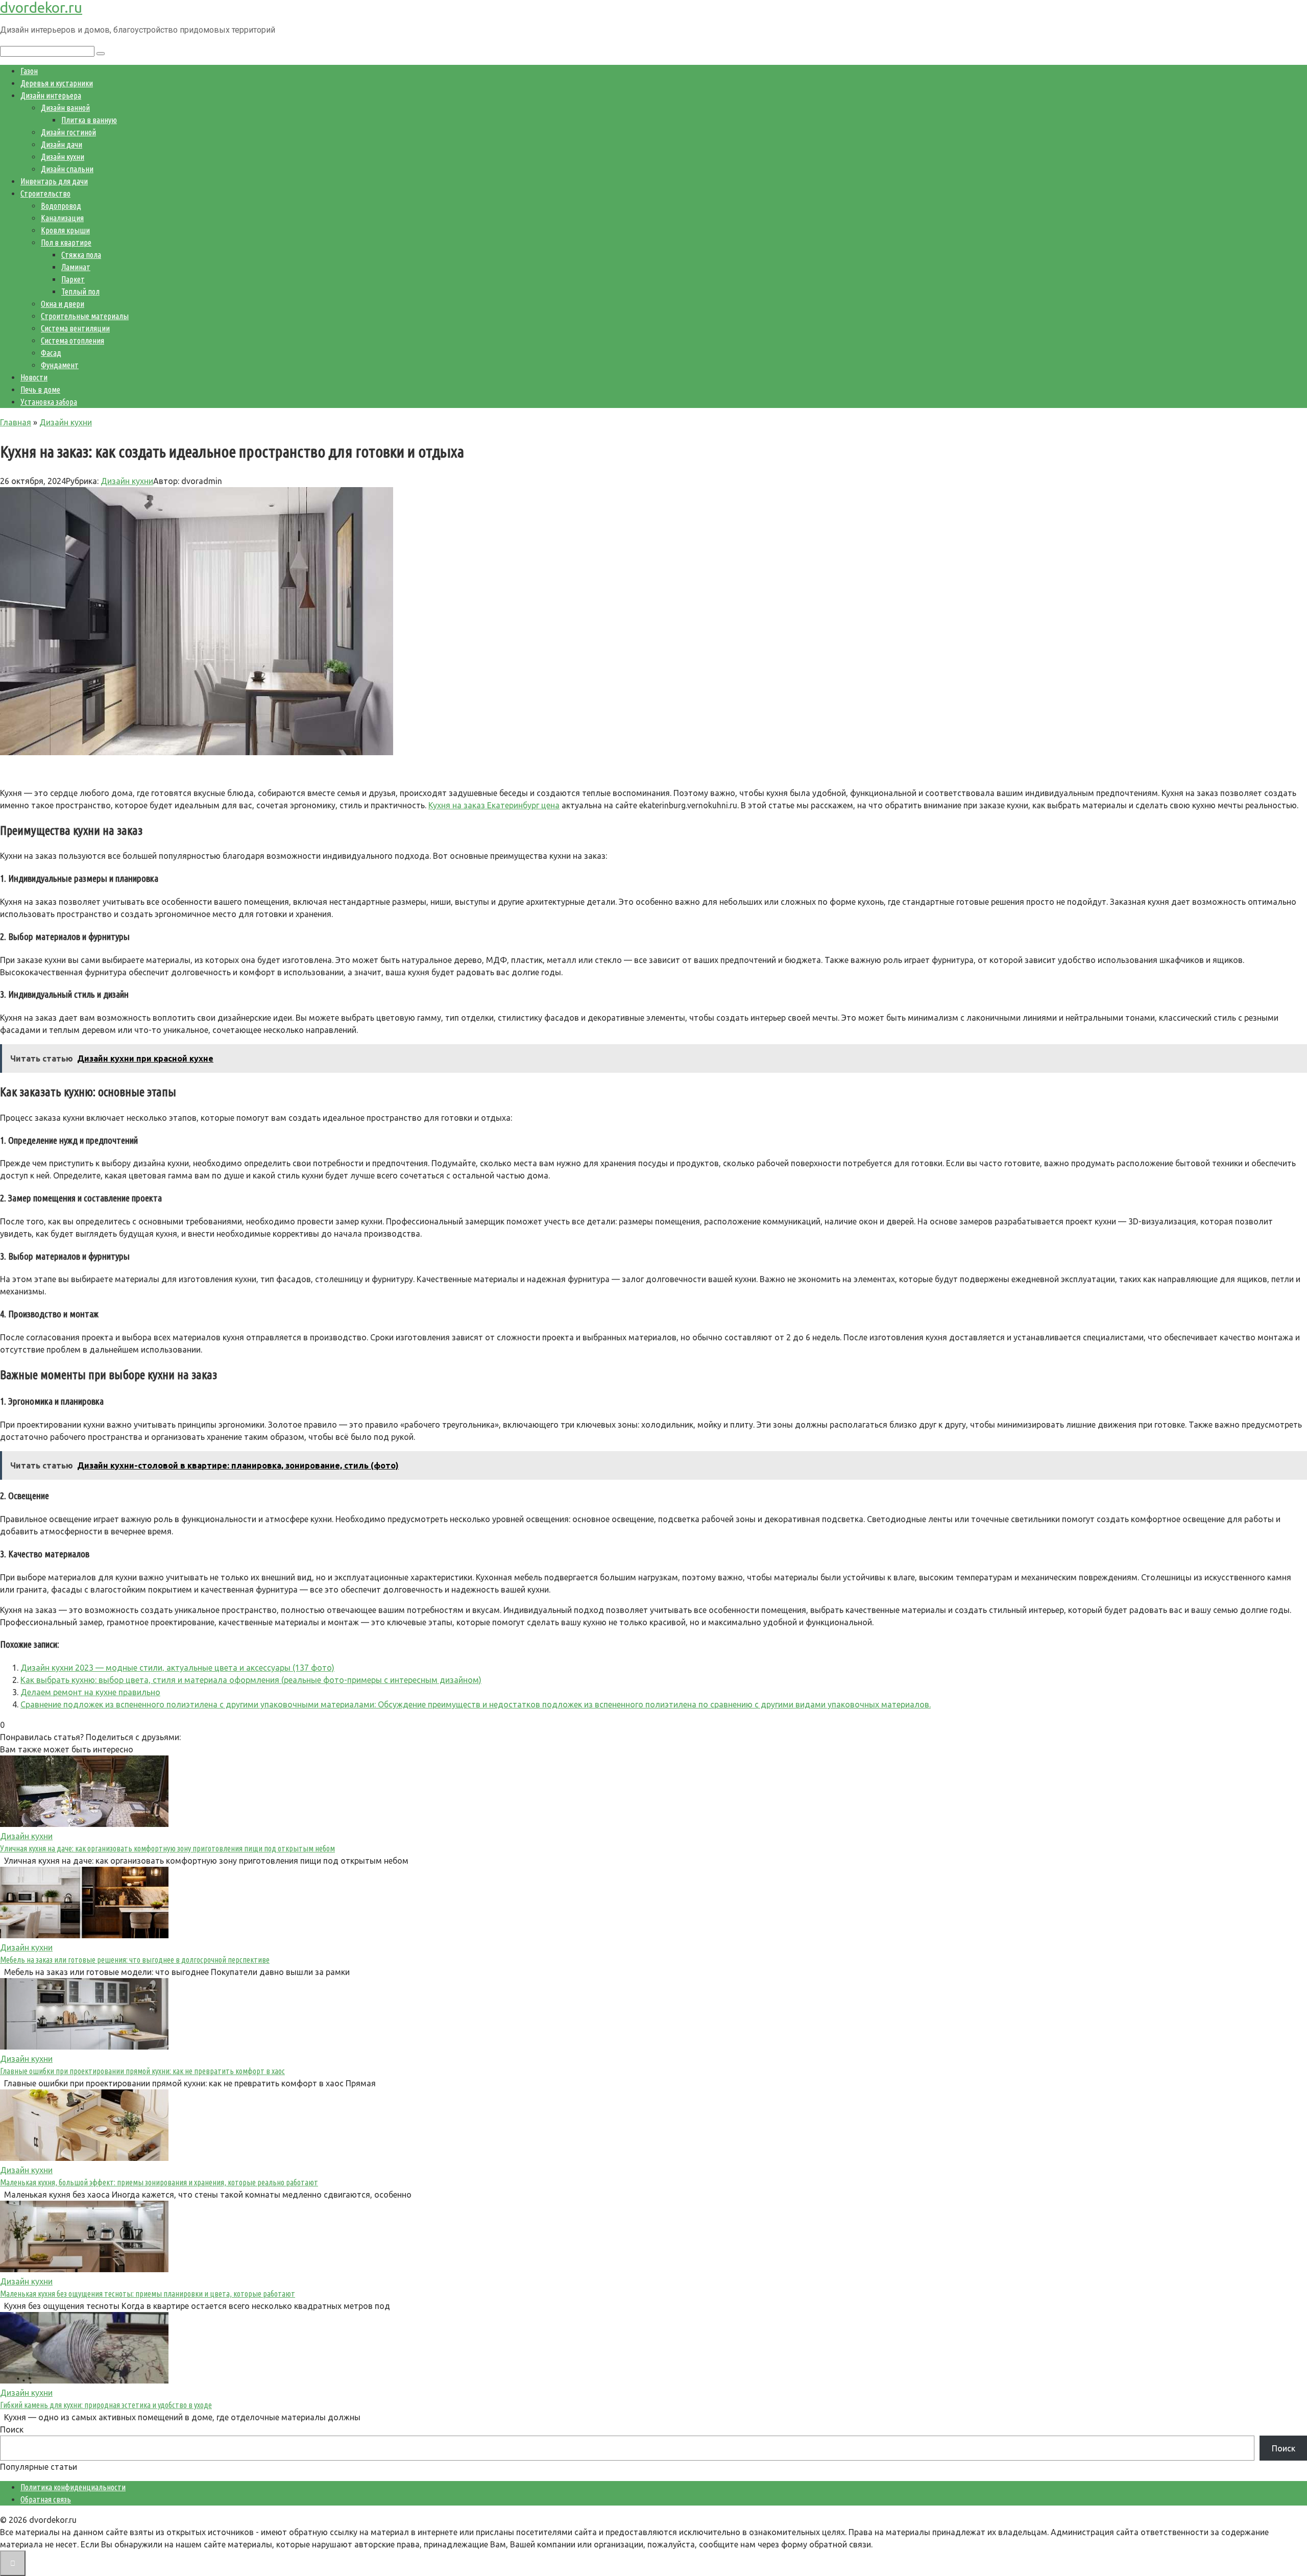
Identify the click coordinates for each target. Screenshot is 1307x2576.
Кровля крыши (65, 230)
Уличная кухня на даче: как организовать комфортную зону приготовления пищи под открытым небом (167, 1848)
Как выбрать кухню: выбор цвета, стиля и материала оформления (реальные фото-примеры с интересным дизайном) (251, 1680)
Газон (29, 71)
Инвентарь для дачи (54, 181)
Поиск (12, 2429)
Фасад (51, 353)
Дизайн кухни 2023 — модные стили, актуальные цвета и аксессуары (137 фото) (177, 1668)
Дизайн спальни (67, 169)
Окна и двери (63, 304)
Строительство (45, 194)
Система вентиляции (75, 328)
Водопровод (61, 206)
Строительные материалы (85, 316)
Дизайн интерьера (51, 95)
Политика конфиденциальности (73, 2487)
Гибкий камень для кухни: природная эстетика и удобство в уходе (106, 2405)
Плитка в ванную (89, 120)
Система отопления (72, 341)
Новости (34, 377)
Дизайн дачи (62, 145)
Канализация (62, 218)
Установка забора (49, 402)
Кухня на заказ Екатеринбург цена (494, 805)
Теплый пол (80, 292)
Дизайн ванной (65, 108)
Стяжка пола (81, 255)
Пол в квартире (66, 243)
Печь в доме (40, 390)
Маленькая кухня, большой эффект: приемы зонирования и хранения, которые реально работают (159, 2182)
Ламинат (76, 267)
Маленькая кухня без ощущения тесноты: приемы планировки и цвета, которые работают (148, 2294)
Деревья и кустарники (57, 83)
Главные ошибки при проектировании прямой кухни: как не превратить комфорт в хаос (142, 2071)
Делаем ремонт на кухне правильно (90, 1692)
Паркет (73, 279)
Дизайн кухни (63, 157)
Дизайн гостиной (68, 132)
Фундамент (60, 365)
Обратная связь (46, 2499)
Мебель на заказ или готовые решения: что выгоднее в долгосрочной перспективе (135, 1960)
